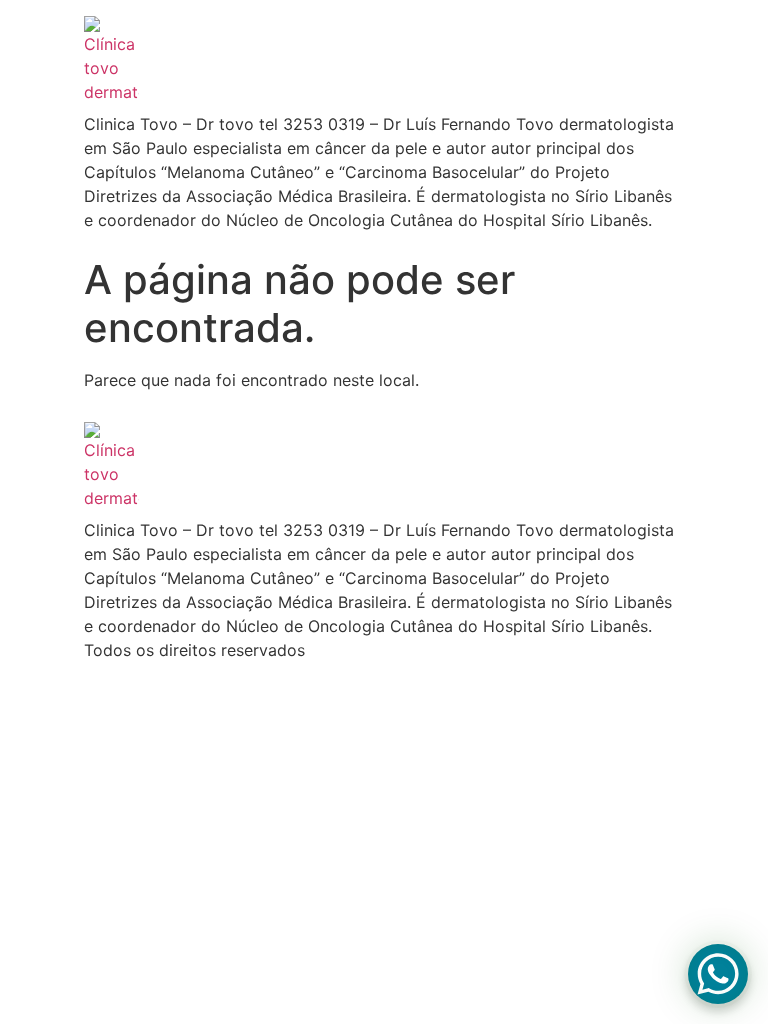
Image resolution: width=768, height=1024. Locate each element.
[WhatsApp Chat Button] (718, 974)
